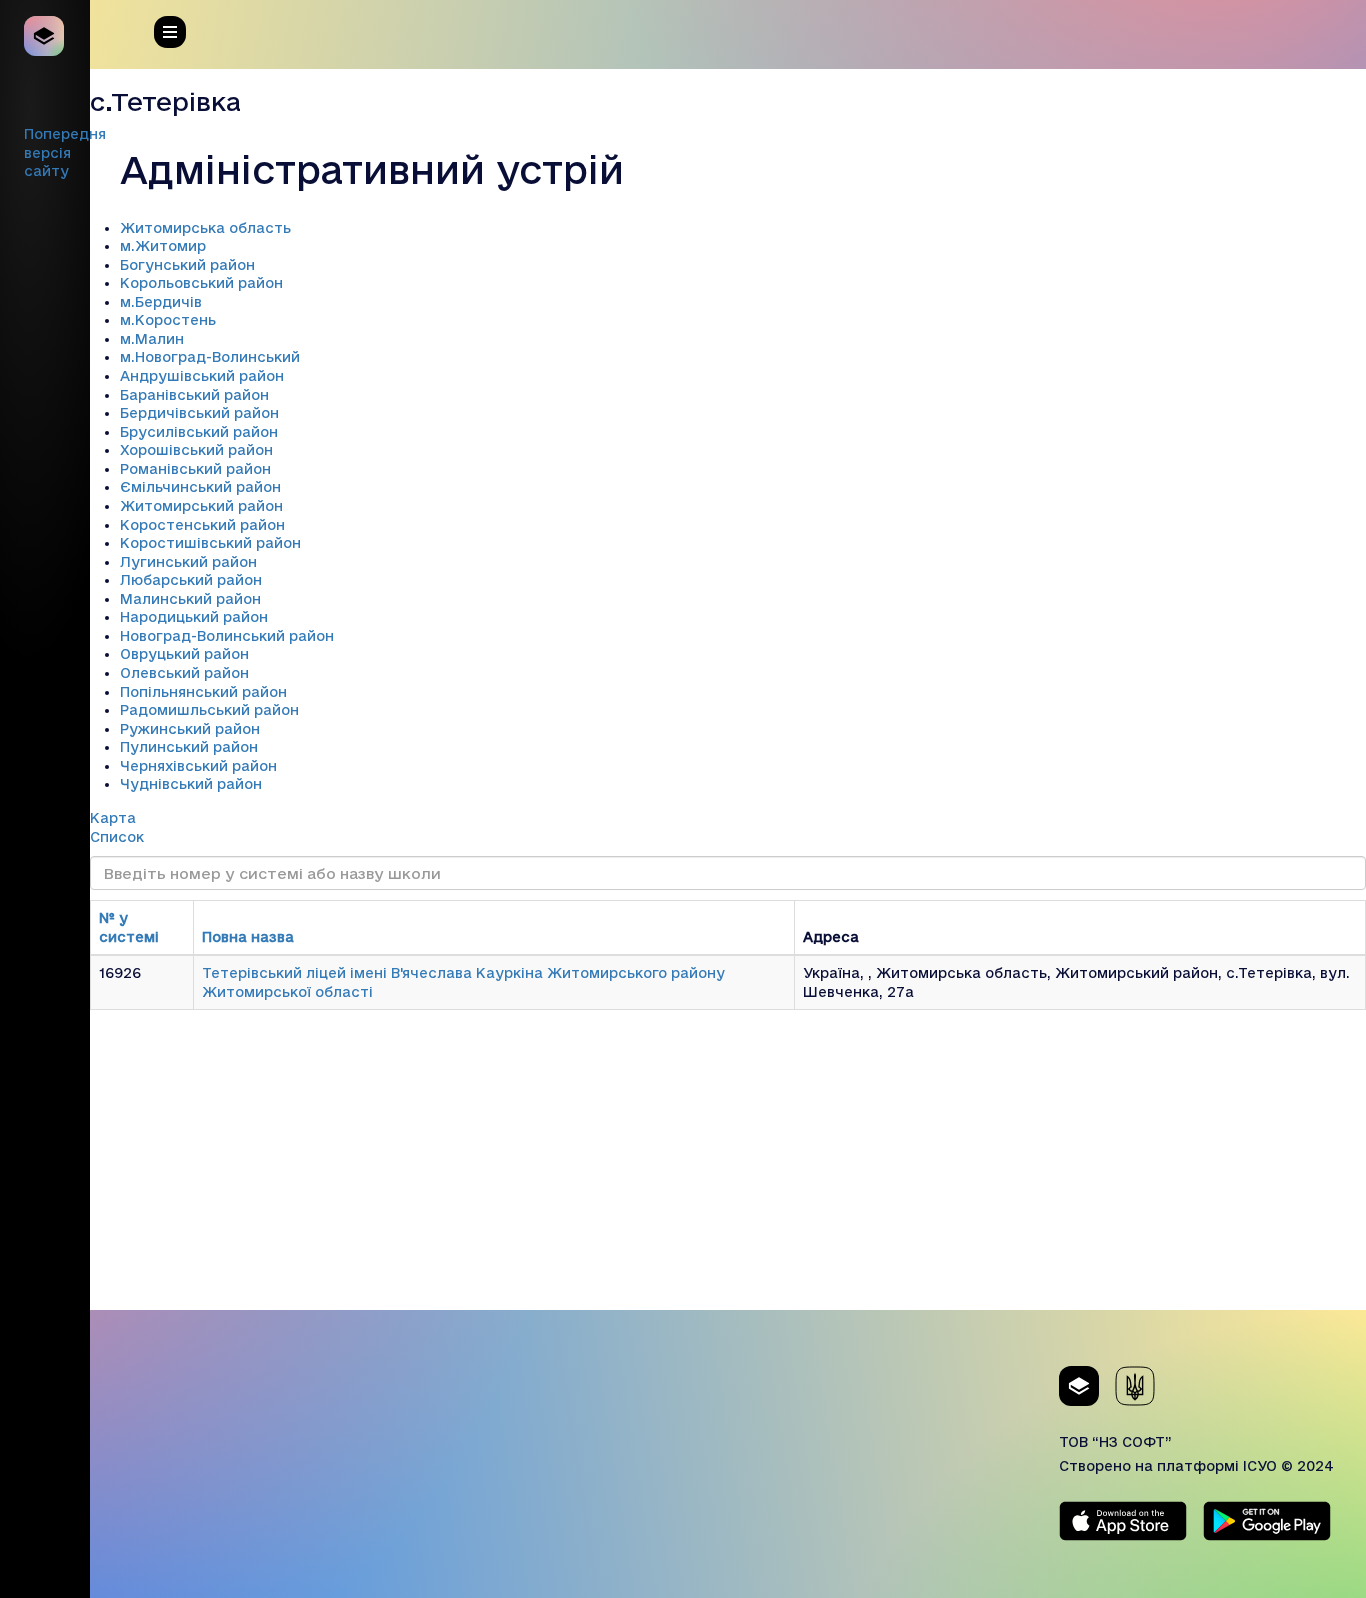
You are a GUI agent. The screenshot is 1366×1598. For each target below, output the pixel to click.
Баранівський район (194, 395)
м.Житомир (163, 246)
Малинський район (190, 599)
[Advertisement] (728, 1170)
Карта (113, 818)
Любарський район (191, 580)
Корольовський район (201, 283)
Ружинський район (190, 729)
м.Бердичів (161, 302)
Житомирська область (205, 228)
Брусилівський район (199, 432)
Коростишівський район (210, 543)
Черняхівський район (198, 766)
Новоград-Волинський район (227, 636)
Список (117, 837)
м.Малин (152, 339)
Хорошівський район (196, 450)
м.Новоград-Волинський (210, 357)
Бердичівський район (199, 413)
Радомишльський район (209, 710)
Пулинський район (189, 747)
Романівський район (195, 469)
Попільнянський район (203, 692)
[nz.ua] (45, 36)
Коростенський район (202, 525)
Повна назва (248, 937)
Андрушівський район (202, 376)
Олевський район (184, 673)
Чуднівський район (191, 784)
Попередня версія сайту (65, 152)
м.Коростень (168, 320)
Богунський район (187, 265)
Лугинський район (188, 562)
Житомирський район (201, 506)
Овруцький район (184, 654)
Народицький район (194, 617)
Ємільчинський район (200, 487)
